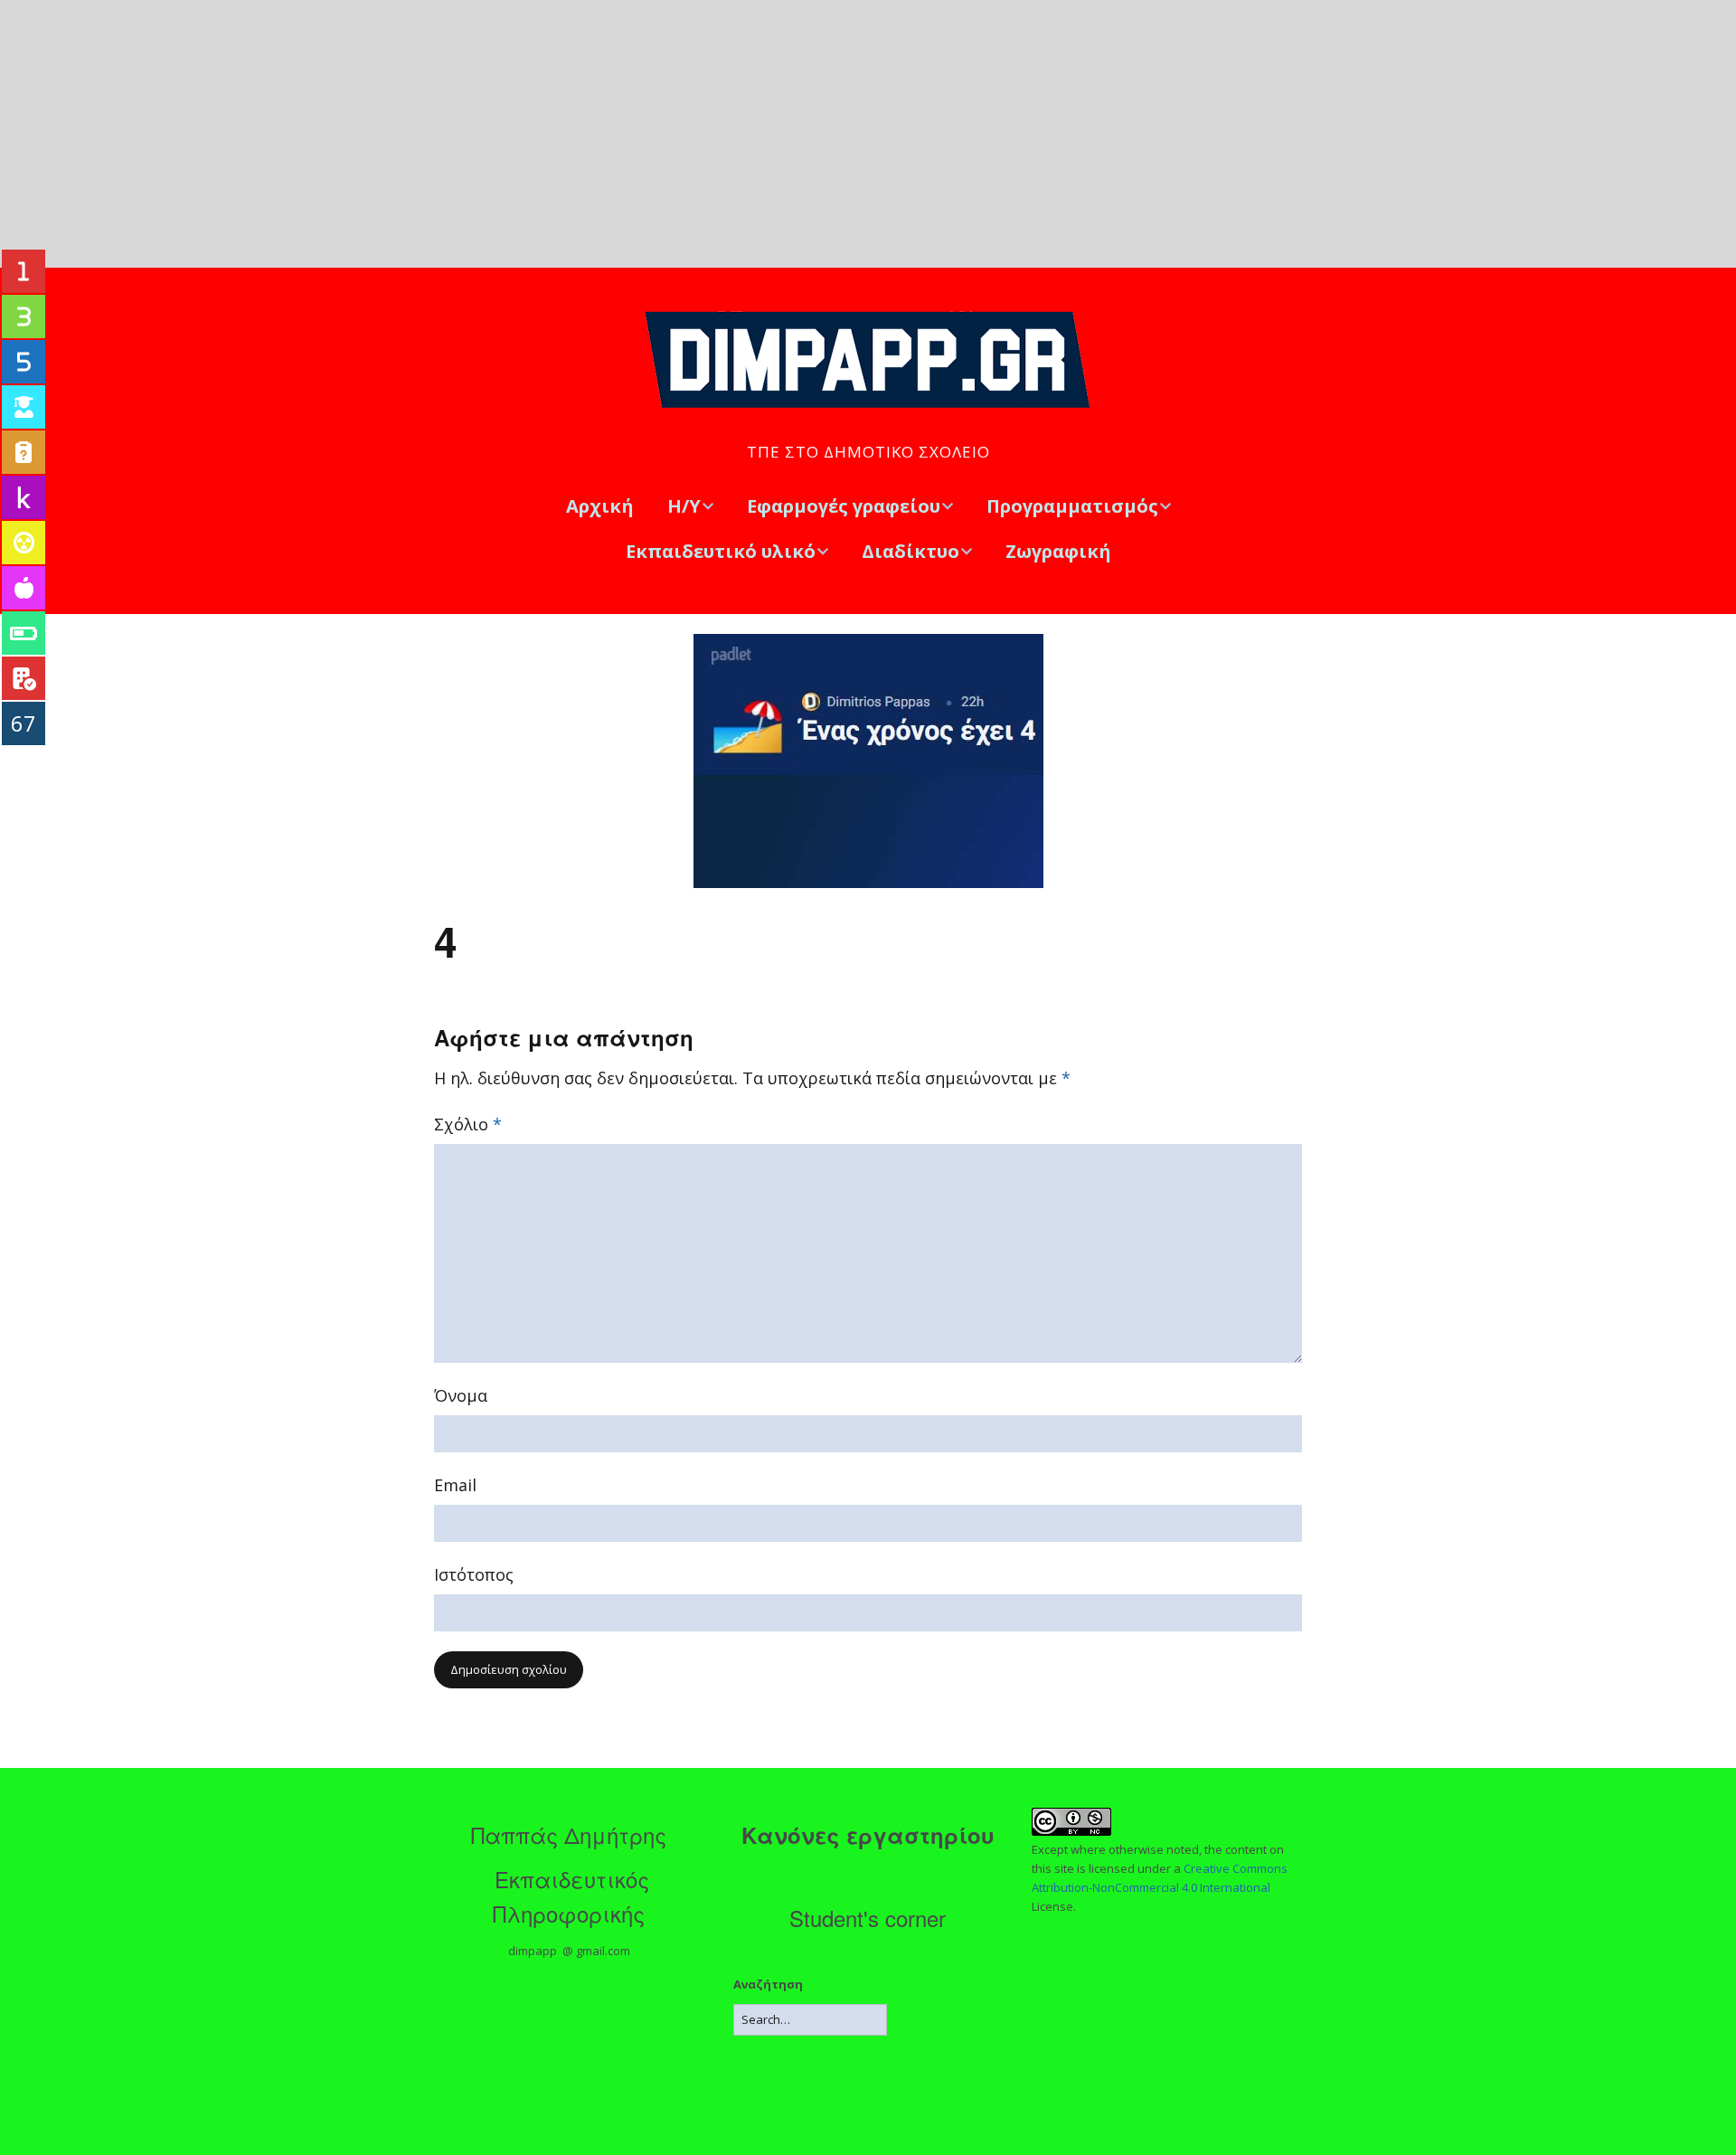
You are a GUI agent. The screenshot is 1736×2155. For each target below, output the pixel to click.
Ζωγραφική (1058, 551)
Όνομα (461, 1395)
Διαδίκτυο (910, 551)
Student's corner (868, 1918)
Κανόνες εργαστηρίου (868, 1835)
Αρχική (600, 506)
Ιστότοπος (474, 1574)
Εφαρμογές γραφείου (844, 506)
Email (455, 1485)
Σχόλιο (468, 1124)
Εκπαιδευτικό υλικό (721, 551)
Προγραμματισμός (1072, 506)
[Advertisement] (868, 134)
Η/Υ (684, 506)
